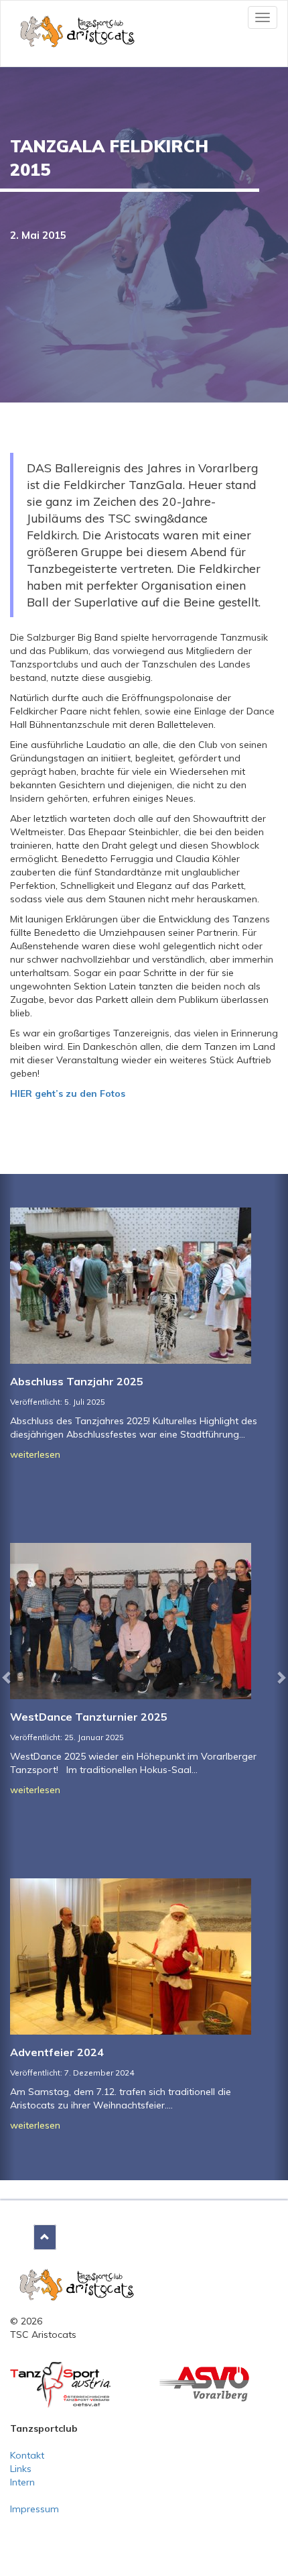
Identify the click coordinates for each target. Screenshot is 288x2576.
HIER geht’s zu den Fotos (68, 1093)
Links (21, 2469)
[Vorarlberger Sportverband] (204, 2383)
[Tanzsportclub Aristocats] (77, 2284)
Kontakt (27, 2455)
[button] (7, 1677)
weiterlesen (35, 1454)
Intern (22, 2482)
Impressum (34, 2509)
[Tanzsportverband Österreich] (60, 2384)
